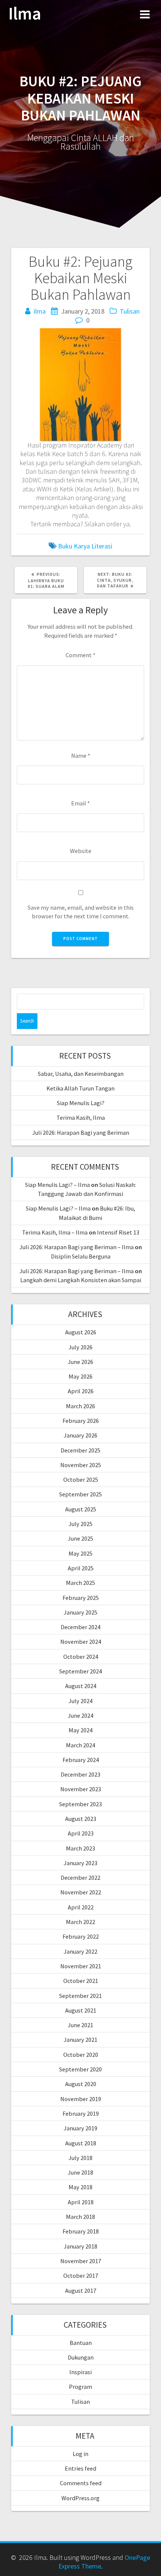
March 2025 (80, 1583)
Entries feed (80, 2468)
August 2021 (81, 2010)
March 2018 (80, 2217)
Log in (80, 2454)
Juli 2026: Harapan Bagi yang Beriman (81, 1133)
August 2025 (81, 1509)
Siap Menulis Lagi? (81, 1103)
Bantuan (81, 2343)
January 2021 (80, 2040)
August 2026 (81, 1332)
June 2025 (80, 1538)
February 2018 (81, 2231)
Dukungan (81, 2357)
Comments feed (81, 2483)
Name (81, 756)
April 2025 (81, 1568)
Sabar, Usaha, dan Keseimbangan (81, 1074)
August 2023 (81, 1819)
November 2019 (81, 2099)
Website (81, 851)
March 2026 (80, 1406)
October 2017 (81, 2276)
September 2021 (80, 1996)
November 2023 (81, 1789)
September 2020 (80, 2069)
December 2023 (80, 1774)
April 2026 (81, 1391)
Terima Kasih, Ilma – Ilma (55, 1232)
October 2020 (81, 2055)
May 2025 (80, 1553)
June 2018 (80, 2172)
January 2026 (80, 1435)
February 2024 (81, 1760)
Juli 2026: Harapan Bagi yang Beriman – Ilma (77, 1247)
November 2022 (81, 1892)
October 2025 (81, 1480)
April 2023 (81, 1833)
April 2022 (81, 1907)
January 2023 (80, 1863)
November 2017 (81, 2261)
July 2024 (80, 1701)
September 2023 (80, 1804)
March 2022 (80, 1922)
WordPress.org (80, 2498)
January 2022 (80, 1951)
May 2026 (80, 1376)
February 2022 (81, 1936)
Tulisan (130, 311)
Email (80, 803)
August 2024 (81, 1686)
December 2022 (80, 1878)
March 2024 (80, 1745)
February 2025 (81, 1598)
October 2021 (81, 1981)
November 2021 (81, 1966)
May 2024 (80, 1730)
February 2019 (81, 2113)
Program (80, 2387)
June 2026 (80, 1362)
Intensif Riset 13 (118, 1232)
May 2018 (80, 2187)
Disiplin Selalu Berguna (81, 1256)
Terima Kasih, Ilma (81, 1118)
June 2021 (80, 2025)
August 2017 (81, 2291)
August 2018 (81, 2143)
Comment (80, 655)
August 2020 (81, 2084)
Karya (82, 546)
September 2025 (80, 1494)
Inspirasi (80, 2372)
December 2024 (80, 1627)
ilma (40, 311)
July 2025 (80, 1524)
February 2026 (81, 1421)
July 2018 (80, 2158)
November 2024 (81, 1642)
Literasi (102, 546)
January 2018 (80, 2246)
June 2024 (80, 1715)
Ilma (25, 14)
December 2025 (80, 1450)
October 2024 (81, 1657)
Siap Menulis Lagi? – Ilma (57, 1185)
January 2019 (80, 2128)
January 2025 (80, 1612)
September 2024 (80, 1671)
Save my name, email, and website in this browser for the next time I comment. (81, 912)
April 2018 (81, 2202)
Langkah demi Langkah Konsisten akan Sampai (81, 1280)
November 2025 (81, 1465)
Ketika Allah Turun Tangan (80, 1088)
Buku (65, 546)
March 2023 (80, 1848)
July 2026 (80, 1347)
